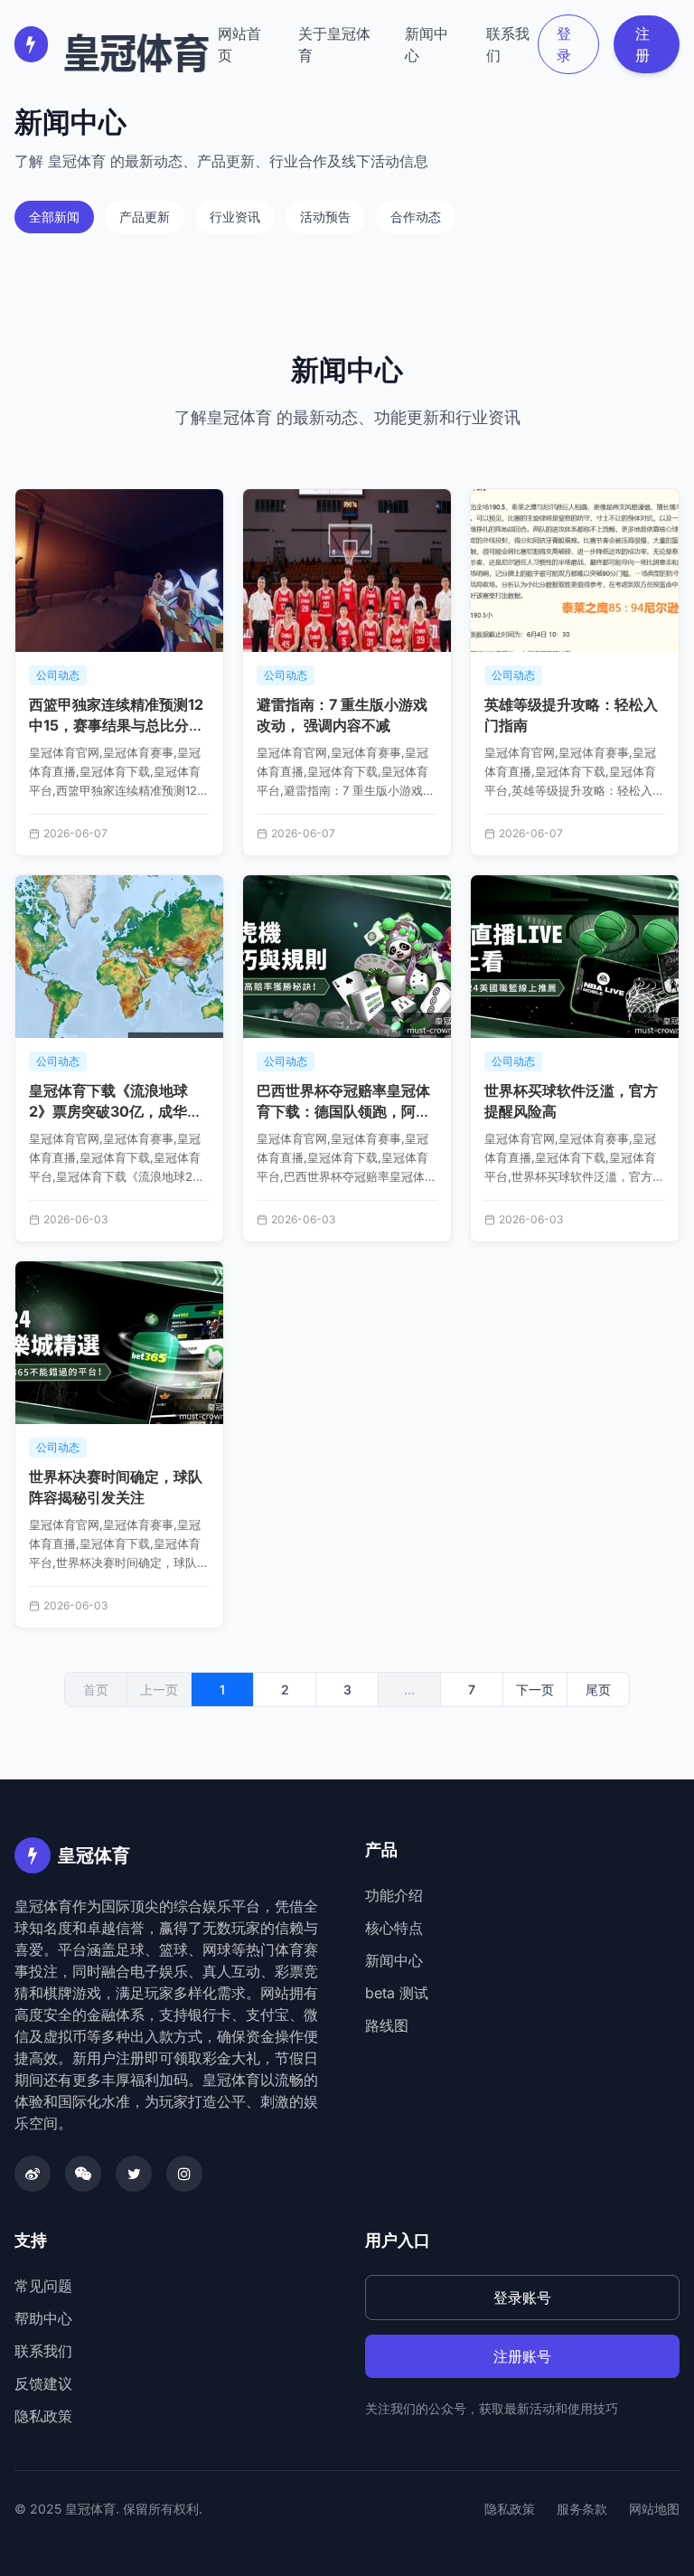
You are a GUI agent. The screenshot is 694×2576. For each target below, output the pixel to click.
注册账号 (522, 2356)
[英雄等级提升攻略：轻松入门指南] (575, 571)
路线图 (387, 2025)
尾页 (598, 1689)
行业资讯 (235, 217)
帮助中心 (43, 2318)
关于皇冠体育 (334, 44)
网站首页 (239, 44)
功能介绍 (394, 1895)
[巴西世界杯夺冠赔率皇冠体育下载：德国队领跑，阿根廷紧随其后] (347, 957)
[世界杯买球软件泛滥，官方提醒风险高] (575, 957)
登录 (564, 44)
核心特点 (394, 1928)
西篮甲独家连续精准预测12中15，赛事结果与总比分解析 (116, 725)
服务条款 (582, 2509)
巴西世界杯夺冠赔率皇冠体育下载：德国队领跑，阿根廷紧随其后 (343, 1111)
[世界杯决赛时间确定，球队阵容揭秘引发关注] (119, 1343)
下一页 (535, 1689)
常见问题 (43, 2286)
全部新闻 (54, 217)
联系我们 (508, 44)
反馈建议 (43, 2383)
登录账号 (522, 2298)
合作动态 (416, 217)
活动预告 (325, 217)
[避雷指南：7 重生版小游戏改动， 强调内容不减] (347, 571)
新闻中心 (427, 44)
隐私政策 (43, 2416)
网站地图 (654, 2509)
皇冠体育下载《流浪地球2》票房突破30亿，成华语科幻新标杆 (115, 1111)
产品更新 (145, 217)
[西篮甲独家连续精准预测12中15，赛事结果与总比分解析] (119, 571)
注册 (642, 44)
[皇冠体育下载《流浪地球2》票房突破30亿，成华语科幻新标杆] (119, 957)
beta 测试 (397, 1993)
